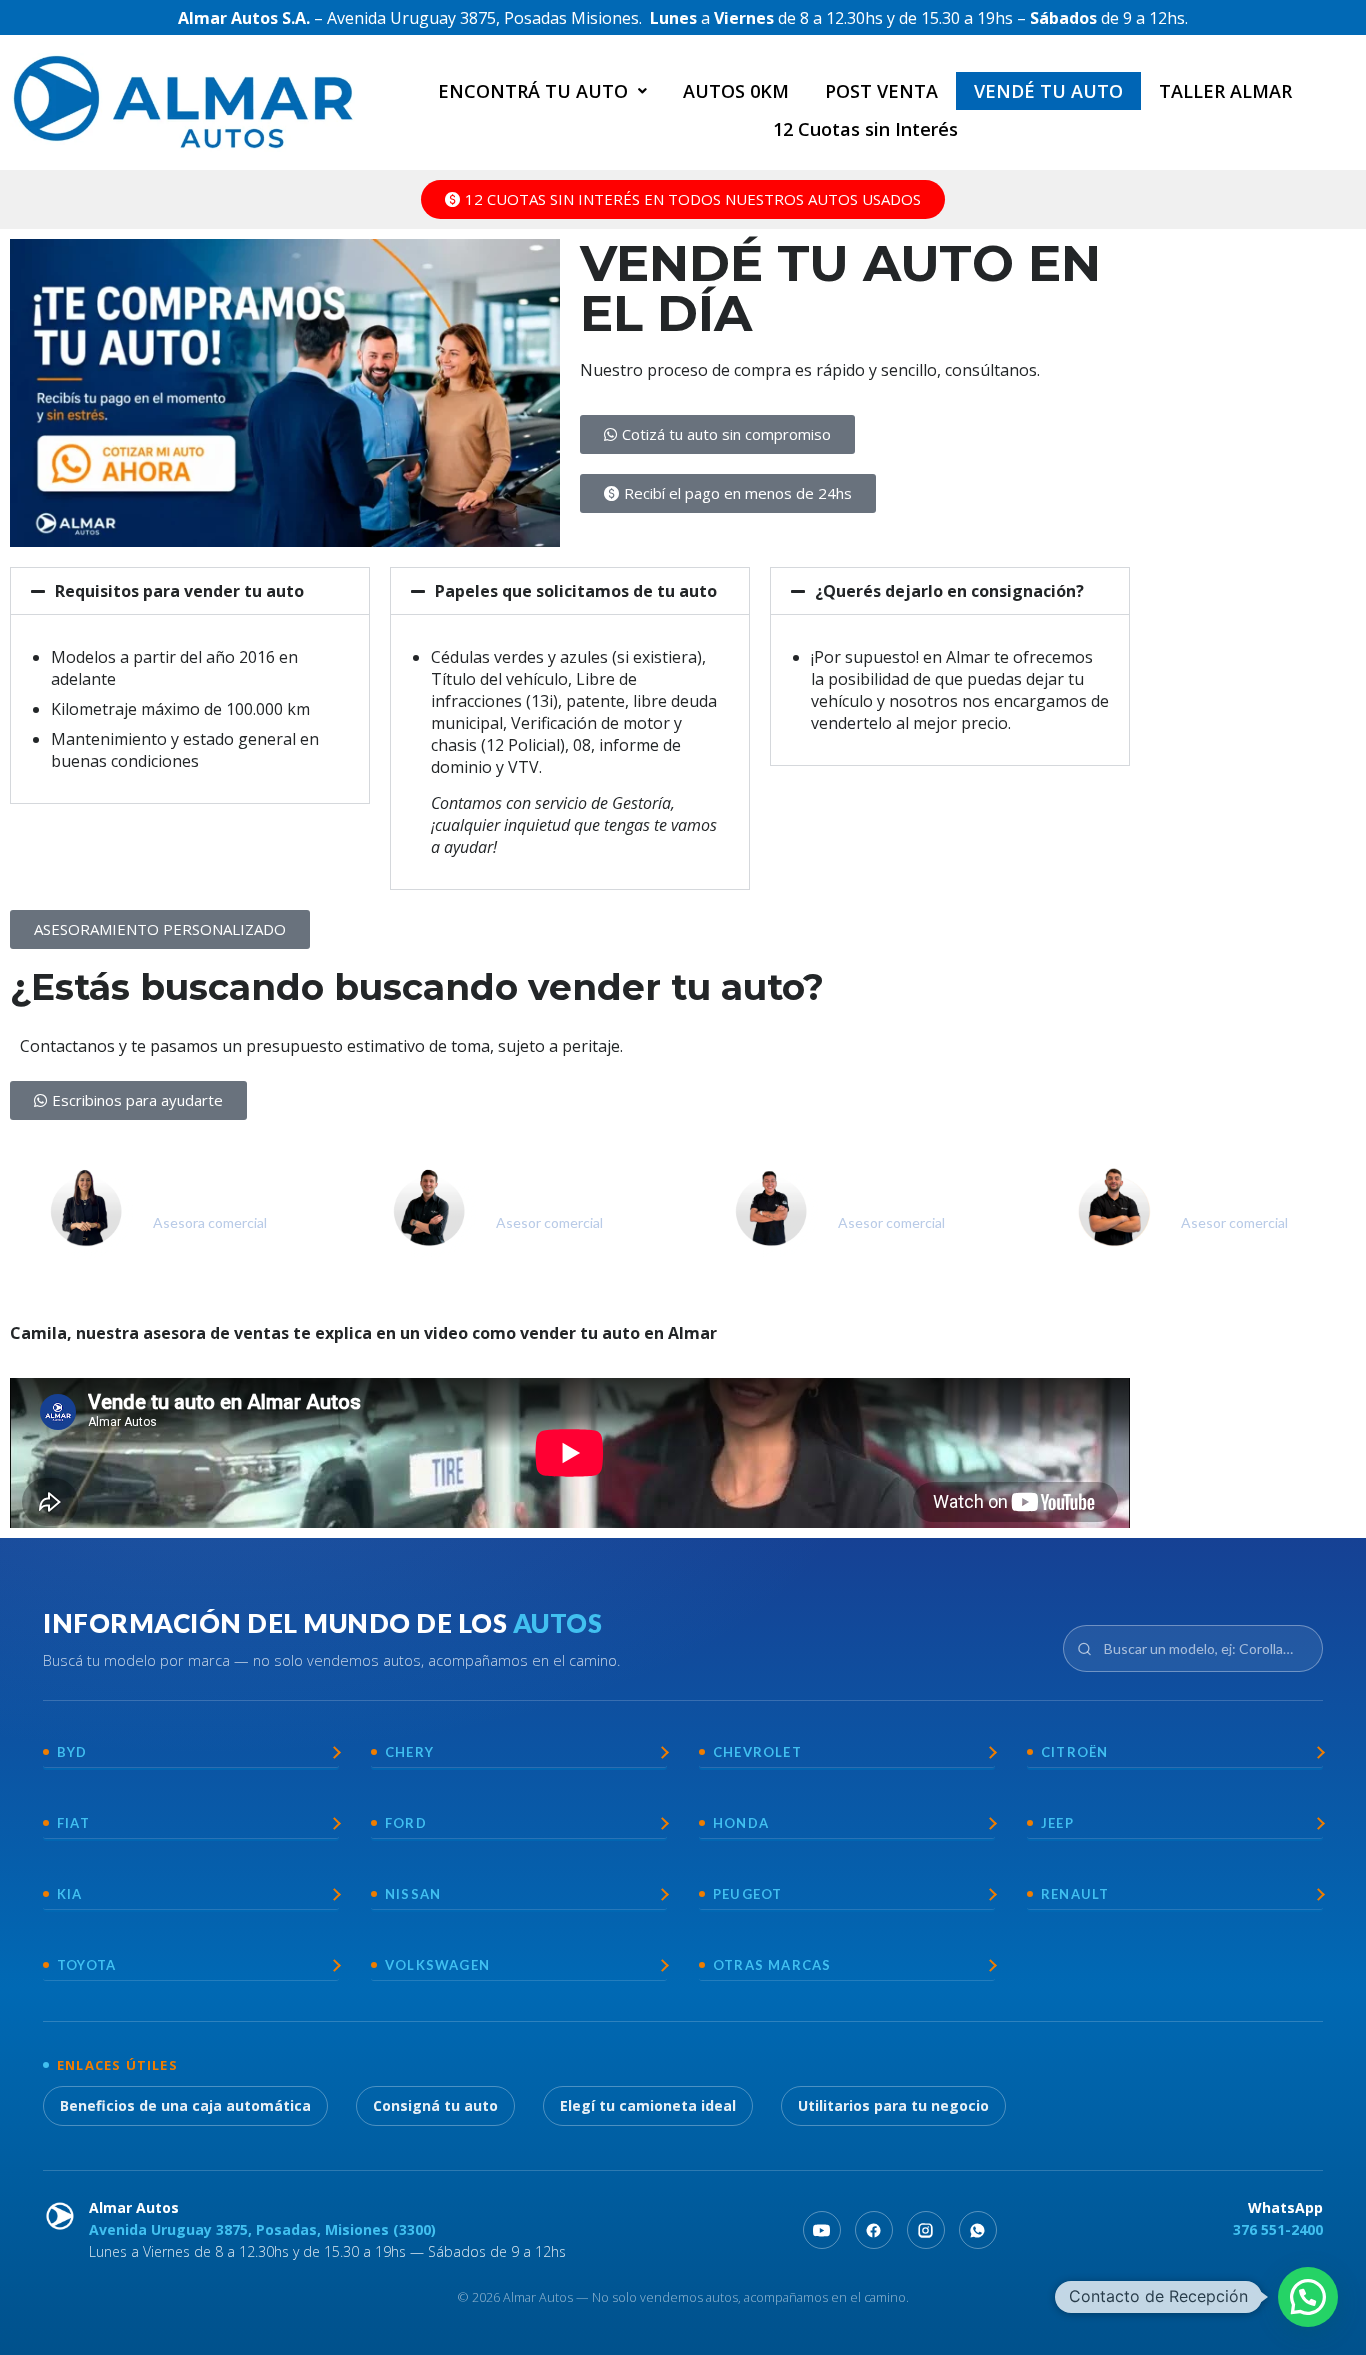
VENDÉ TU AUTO (1048, 91)
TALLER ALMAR (1225, 91)
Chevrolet (757, 1752)
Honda (741, 1823)
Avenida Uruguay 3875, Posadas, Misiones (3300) (262, 2229)
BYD (72, 1752)
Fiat (73, 1823)
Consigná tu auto (435, 2105)
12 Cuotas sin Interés (865, 129)
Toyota (86, 1965)
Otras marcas (772, 1965)
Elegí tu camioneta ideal (648, 2105)
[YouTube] (822, 2230)
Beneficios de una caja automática (185, 2105)
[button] (542, 91)
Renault (1075, 1894)
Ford (406, 1823)
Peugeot (747, 1894)
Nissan (413, 1894)
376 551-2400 (1278, 2229)
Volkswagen (437, 1965)
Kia (70, 1894)
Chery (409, 1752)
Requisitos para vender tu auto (179, 591)
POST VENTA (881, 91)
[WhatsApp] (978, 2230)
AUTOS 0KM (736, 91)
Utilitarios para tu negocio (893, 2105)
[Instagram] (926, 2230)
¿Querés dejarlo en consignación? (949, 591)
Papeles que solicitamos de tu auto (576, 591)
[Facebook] (874, 2230)
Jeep (1057, 1823)
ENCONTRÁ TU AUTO (533, 91)
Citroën (1074, 1752)
